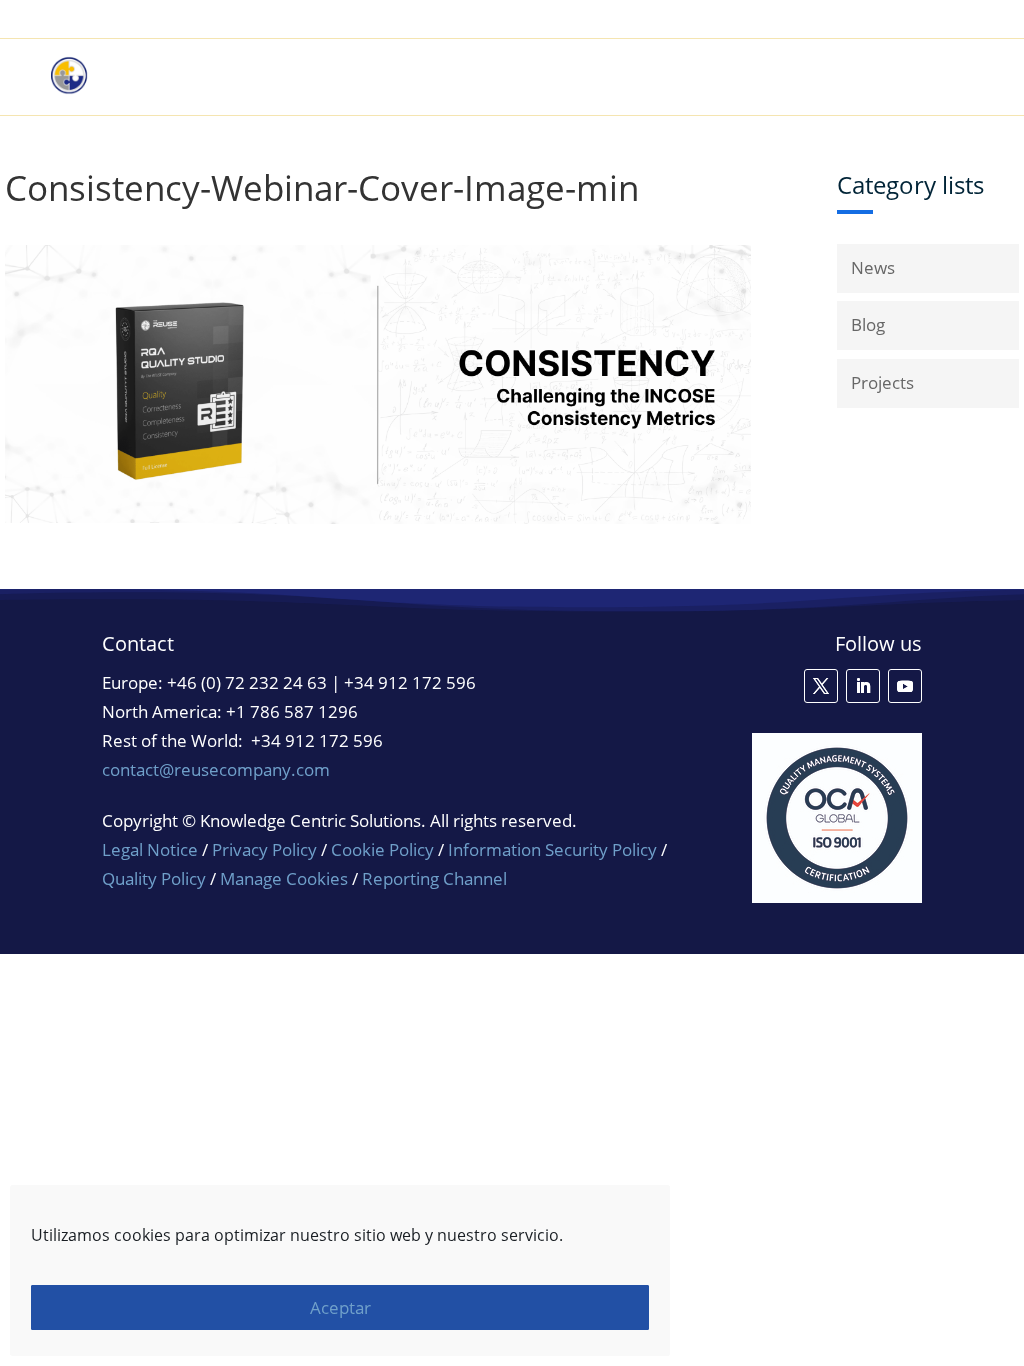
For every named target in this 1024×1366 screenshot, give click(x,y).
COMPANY (916, 77)
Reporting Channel (434, 878)
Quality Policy (156, 878)
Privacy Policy (264, 849)
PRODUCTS (570, 77)
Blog (868, 324)
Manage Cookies (284, 879)
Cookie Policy (382, 849)
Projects (882, 382)
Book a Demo (764, 20)
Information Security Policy (552, 849)
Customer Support (902, 20)
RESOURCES (797, 77)
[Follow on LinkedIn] (863, 686)
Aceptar (340, 1307)
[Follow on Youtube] (905, 686)
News (873, 267)
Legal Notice (150, 849)
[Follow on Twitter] (821, 686)
